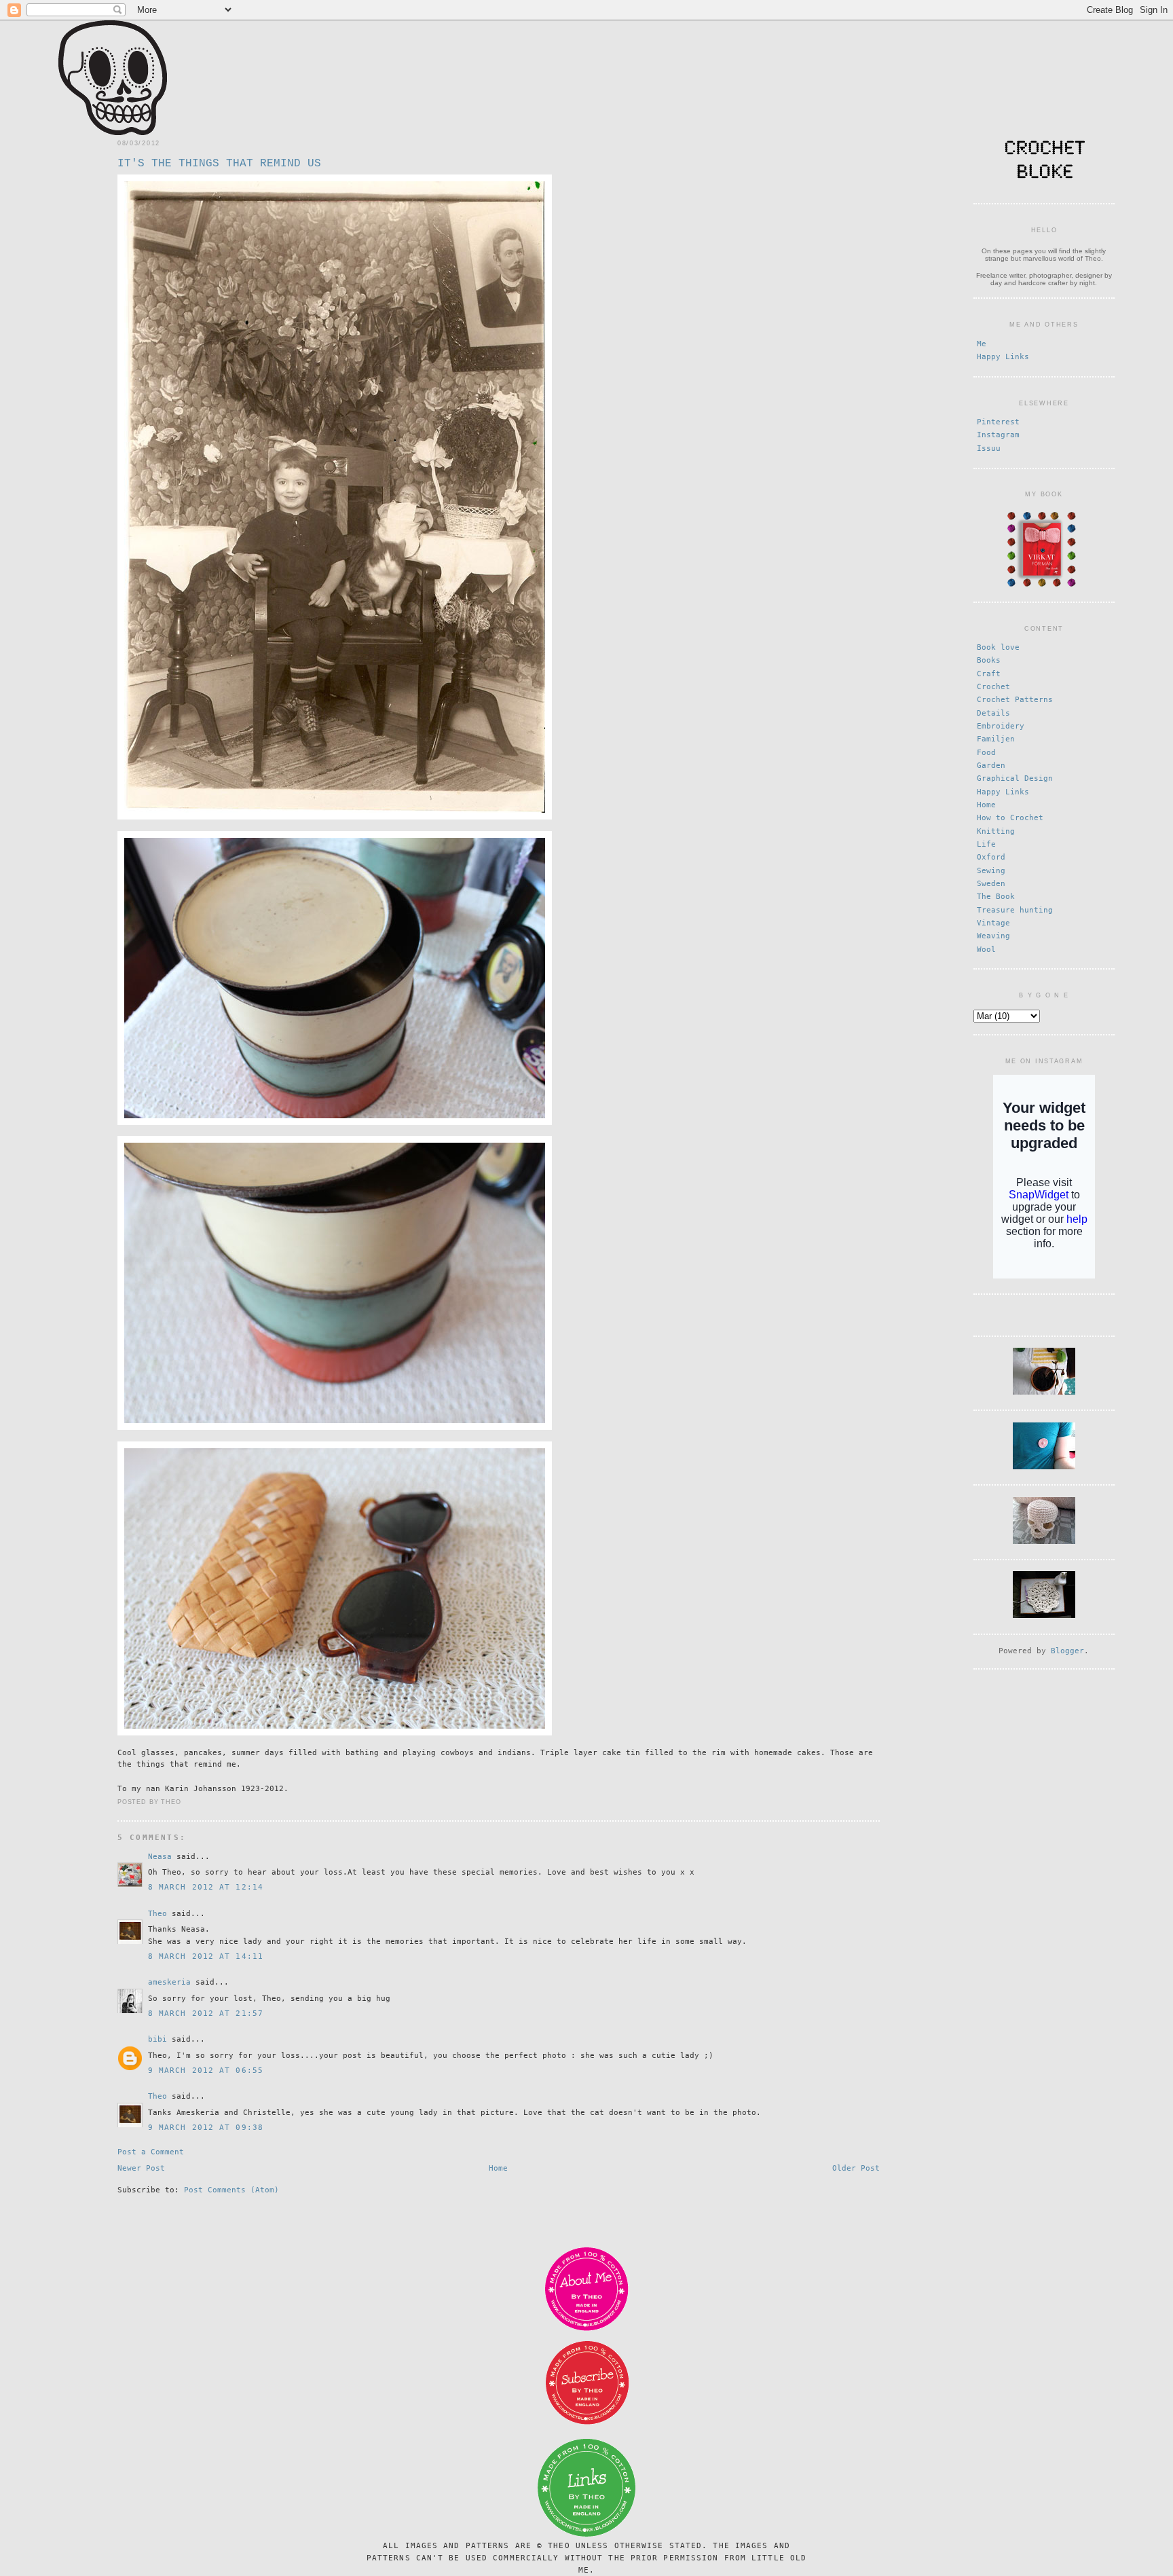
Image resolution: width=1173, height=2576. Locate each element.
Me (982, 344)
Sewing (991, 871)
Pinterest (998, 422)
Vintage (993, 923)
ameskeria (169, 1982)
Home (498, 2168)
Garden (991, 766)
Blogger (1067, 1651)
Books (989, 660)
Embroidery (1001, 726)
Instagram (998, 435)
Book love (998, 647)
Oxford (991, 857)
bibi (157, 2039)
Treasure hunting (1015, 910)
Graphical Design (1015, 778)
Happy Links (1003, 357)
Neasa (160, 1857)
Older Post (856, 2168)
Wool (986, 950)
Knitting (996, 831)
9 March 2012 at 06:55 (206, 2071)
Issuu (989, 448)
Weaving (993, 936)
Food (986, 753)
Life (986, 844)
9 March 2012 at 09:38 (206, 2128)
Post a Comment (151, 2152)
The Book (996, 897)
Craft (989, 674)
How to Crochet (1010, 818)
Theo (157, 1914)
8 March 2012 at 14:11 (206, 1956)
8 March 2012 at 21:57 (206, 2013)
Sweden (991, 884)
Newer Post (141, 2168)
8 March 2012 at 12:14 (206, 1887)
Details (993, 713)
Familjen (996, 739)
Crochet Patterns (1015, 700)
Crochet (993, 687)
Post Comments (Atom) (231, 2190)
